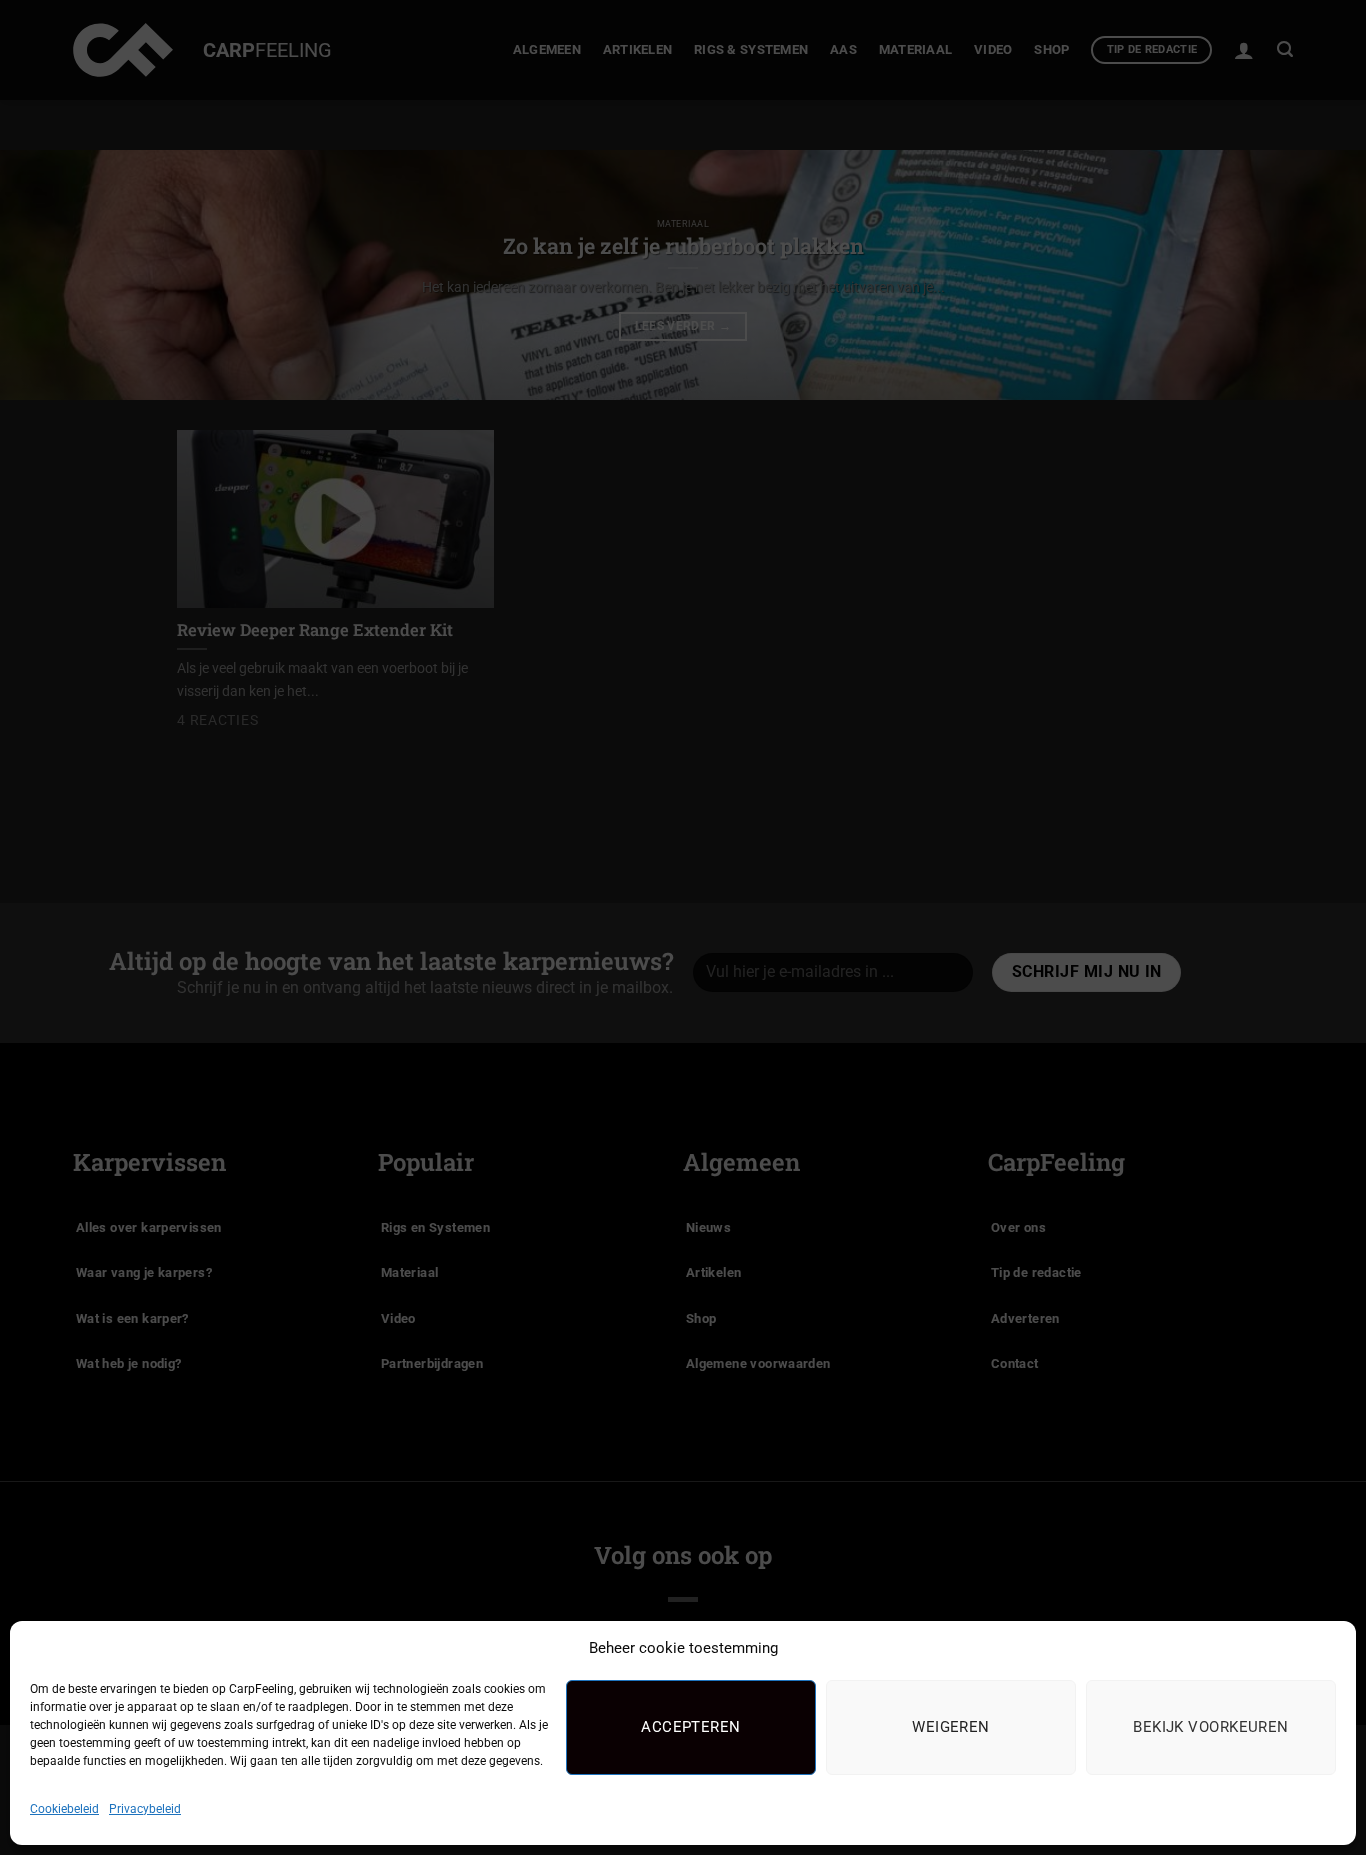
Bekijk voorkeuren (1211, 1727)
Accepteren (691, 1727)
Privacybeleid (145, 1809)
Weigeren (951, 1727)
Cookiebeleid (64, 1809)
